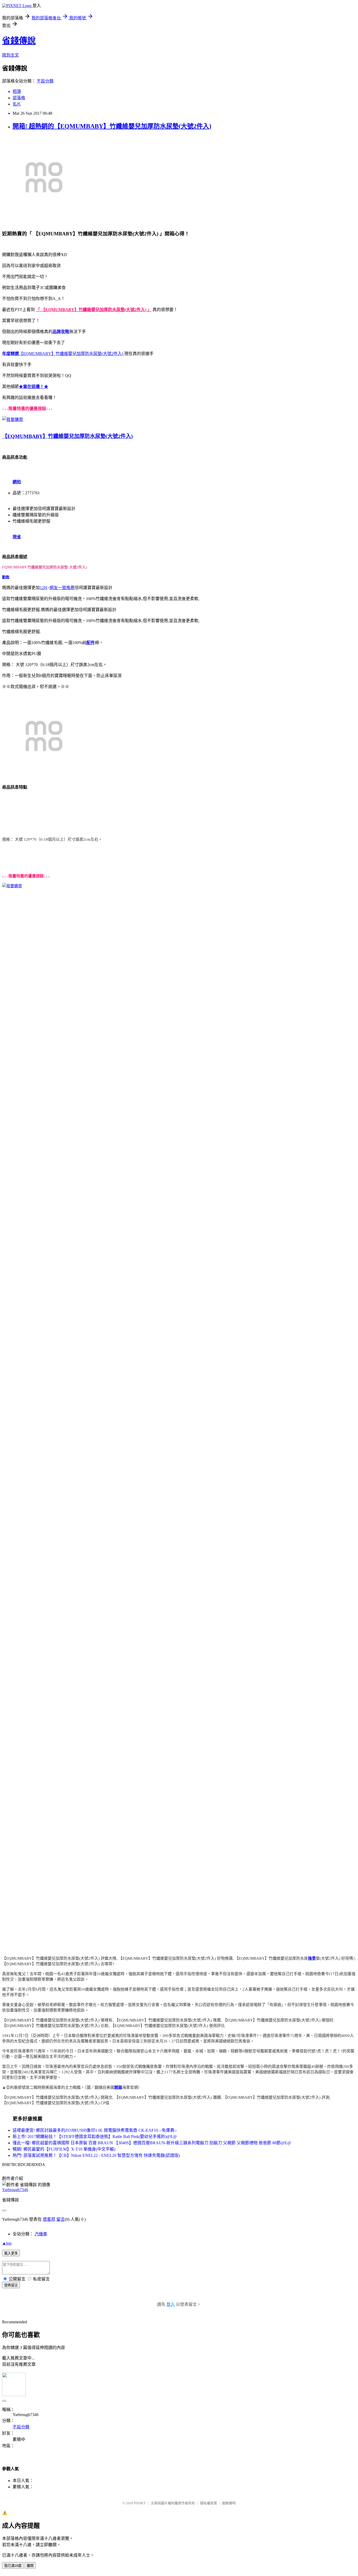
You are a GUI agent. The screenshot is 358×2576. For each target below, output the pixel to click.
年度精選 (10, 354)
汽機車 (41, 2234)
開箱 (118, 2087)
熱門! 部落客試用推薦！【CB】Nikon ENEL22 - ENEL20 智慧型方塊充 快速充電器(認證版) (96, 2155)
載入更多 (11, 2253)
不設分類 (45, 81)
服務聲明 (229, 2503)
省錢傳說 (19, 41)
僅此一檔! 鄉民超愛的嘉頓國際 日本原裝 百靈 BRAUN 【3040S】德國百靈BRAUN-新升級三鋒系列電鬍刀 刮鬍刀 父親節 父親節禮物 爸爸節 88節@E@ (152, 2143)
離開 (30, 2566)
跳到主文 (10, 55)
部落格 (19, 98)
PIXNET (140, 2503)
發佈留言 (11, 2285)
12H (44, 588)
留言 (61, 2219)
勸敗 (6, 577)
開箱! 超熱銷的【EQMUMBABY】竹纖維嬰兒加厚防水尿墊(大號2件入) (112, 126)
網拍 (17, 482)
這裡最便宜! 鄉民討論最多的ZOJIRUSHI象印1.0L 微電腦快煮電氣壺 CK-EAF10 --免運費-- (95, 2130)
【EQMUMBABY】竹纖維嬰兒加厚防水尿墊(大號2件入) (72, 354)
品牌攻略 (61, 332)
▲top (7, 2243)
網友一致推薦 (62, 588)
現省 (17, 537)
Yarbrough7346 (15, 2190)
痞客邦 (49, 2219)
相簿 (17, 92)
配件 (91, 643)
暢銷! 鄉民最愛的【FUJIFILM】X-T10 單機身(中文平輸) (64, 2149)
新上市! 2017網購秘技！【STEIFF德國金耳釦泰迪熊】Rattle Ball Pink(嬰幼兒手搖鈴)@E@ (95, 2137)
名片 (17, 104)
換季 (312, 1958)
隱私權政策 (208, 2503)
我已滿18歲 (13, 2566)
